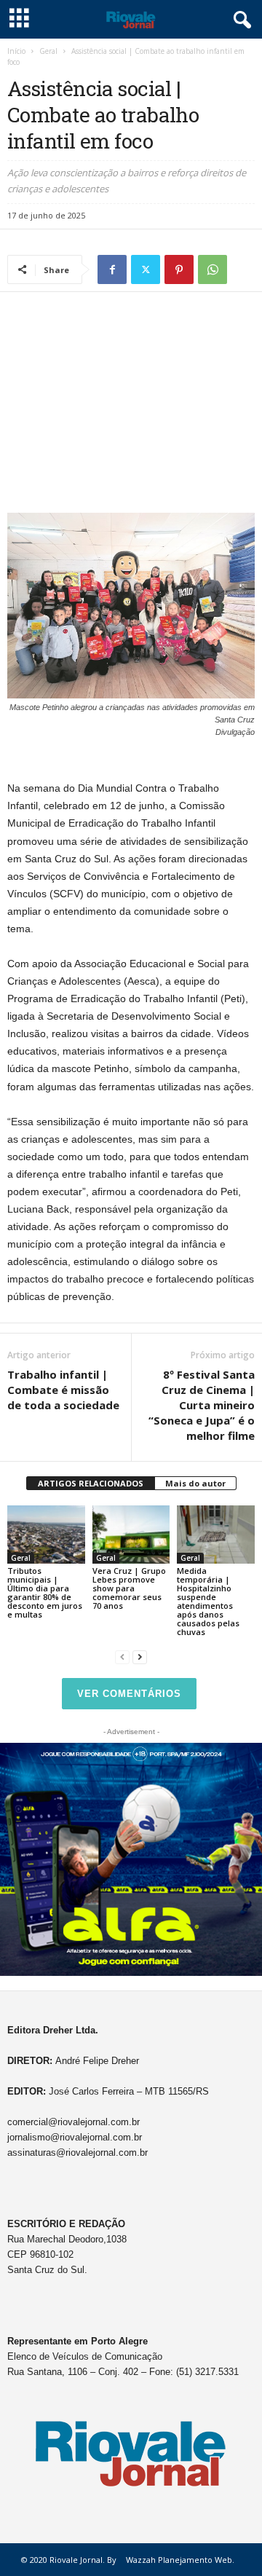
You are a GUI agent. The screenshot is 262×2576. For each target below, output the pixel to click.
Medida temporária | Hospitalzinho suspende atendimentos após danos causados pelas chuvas (208, 1601)
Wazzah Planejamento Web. (180, 2560)
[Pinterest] (179, 269)
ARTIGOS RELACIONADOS (91, 1483)
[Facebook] (112, 269)
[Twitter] (146, 269)
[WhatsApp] (213, 269)
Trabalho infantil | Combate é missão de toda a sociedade (63, 1390)
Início (16, 51)
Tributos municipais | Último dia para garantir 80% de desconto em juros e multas (45, 1592)
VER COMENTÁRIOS (129, 1694)
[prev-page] (122, 1657)
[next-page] (140, 1657)
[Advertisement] (131, 406)
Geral (48, 51)
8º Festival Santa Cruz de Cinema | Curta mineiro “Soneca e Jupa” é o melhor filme (202, 1405)
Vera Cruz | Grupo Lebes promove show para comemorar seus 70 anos (129, 1588)
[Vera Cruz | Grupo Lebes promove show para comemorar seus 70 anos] (131, 1535)
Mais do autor (195, 1483)
